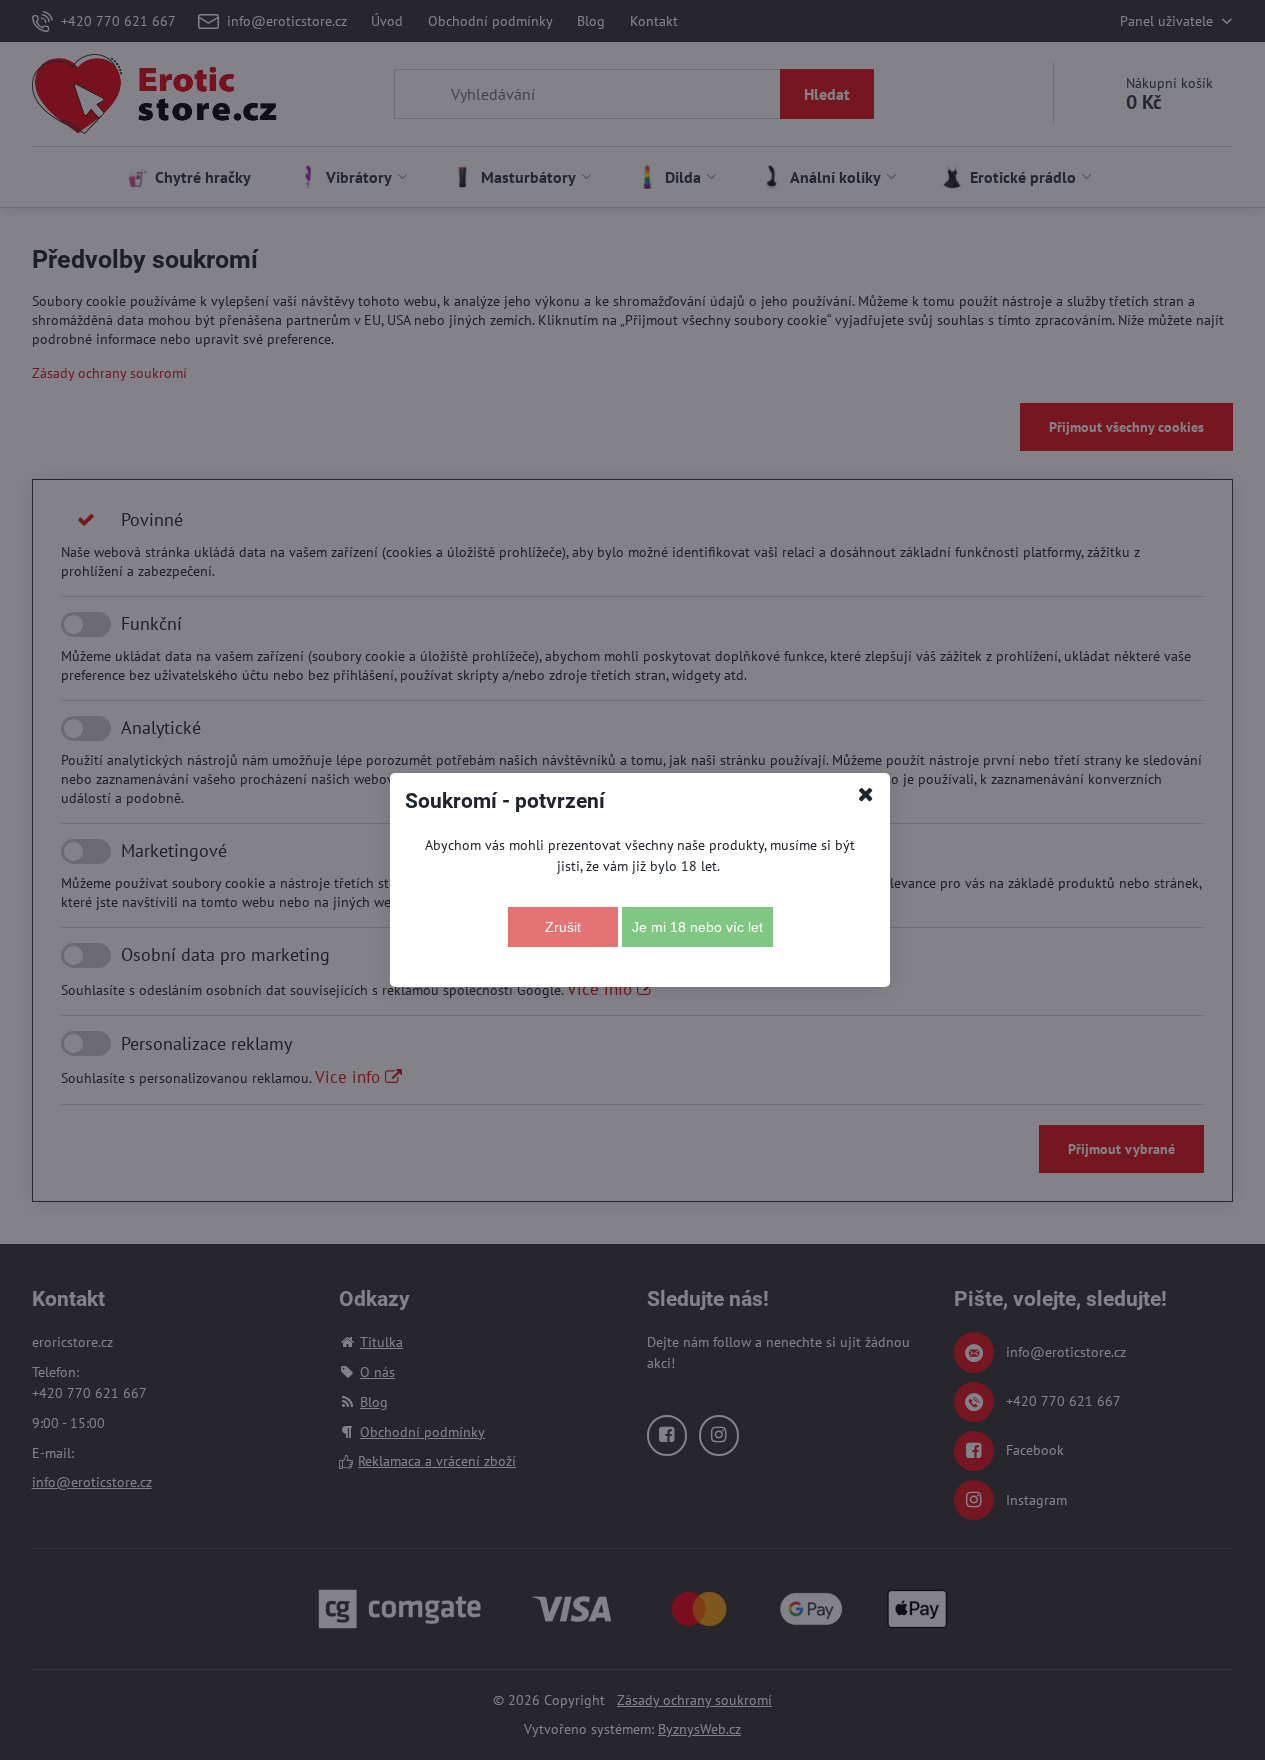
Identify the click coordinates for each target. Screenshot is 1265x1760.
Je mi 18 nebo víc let (697, 927)
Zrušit (563, 927)
